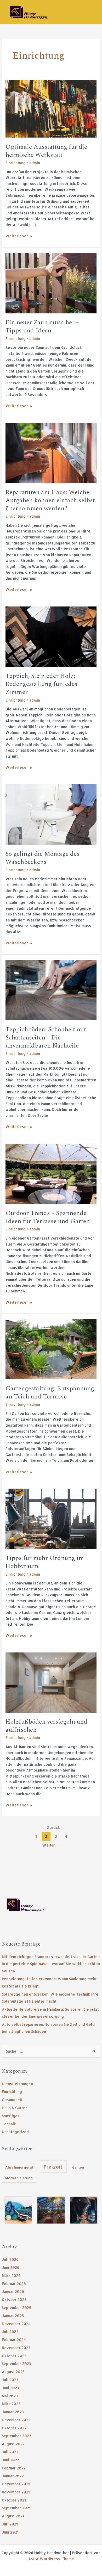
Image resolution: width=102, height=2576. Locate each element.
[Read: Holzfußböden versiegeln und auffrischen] (51, 1682)
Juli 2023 (10, 2380)
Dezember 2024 (16, 2324)
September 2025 (17, 2308)
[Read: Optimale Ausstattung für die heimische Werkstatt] (51, 108)
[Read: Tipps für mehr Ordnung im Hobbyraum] (51, 1518)
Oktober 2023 (14, 2356)
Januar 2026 (13, 2291)
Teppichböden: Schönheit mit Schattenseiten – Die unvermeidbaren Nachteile (46, 1038)
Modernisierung (19, 2178)
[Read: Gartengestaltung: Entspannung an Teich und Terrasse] (51, 1349)
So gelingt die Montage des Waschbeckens (42, 858)
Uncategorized (15, 2132)
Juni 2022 (10, 2460)
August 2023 (13, 2372)
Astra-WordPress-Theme (51, 2559)
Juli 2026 (10, 2259)
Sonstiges (11, 2116)
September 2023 (16, 2364)
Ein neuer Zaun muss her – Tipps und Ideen (42, 327)
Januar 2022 (13, 2476)
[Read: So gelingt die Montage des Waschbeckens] (51, 814)
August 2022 (13, 2444)
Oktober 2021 (14, 2500)
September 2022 (16, 2436)
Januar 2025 (13, 2316)
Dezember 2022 (16, 2420)
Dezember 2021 (16, 2484)
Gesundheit (12, 2100)
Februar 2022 (14, 2468)
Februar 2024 (14, 2340)
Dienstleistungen (17, 2084)
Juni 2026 (11, 2267)
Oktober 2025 (14, 2299)
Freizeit (53, 2167)
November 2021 (16, 2492)
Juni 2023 (10, 2388)
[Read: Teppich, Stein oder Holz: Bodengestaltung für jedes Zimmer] (51, 636)
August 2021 (13, 2516)
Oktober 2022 (14, 2428)
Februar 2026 (14, 2284)
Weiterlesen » (19, 236)
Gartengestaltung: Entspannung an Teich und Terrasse (50, 1393)
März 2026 (11, 2275)
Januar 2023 (13, 2412)
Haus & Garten (15, 2108)
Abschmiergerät (19, 2167)
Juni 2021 (10, 2532)
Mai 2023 (10, 2396)
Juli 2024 (10, 2332)
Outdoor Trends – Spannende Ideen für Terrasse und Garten (48, 1217)
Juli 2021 (10, 2524)
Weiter (51, 1845)
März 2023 (11, 2404)
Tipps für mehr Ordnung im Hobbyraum (45, 1562)
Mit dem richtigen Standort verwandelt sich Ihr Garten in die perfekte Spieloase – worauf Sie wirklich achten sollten (51, 1964)
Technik (9, 2124)
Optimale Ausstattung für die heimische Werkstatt (46, 151)
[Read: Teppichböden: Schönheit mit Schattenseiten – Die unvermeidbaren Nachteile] (51, 990)
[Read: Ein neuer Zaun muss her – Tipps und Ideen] (51, 283)
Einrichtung (12, 2092)
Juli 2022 (10, 2452)
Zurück (51, 1827)
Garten (78, 2167)
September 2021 (16, 2508)
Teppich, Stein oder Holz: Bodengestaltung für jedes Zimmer (41, 684)
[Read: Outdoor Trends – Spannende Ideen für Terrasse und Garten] (51, 1173)
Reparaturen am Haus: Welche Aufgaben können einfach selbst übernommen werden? (50, 500)
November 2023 (16, 2348)
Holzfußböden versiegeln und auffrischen (46, 1726)
